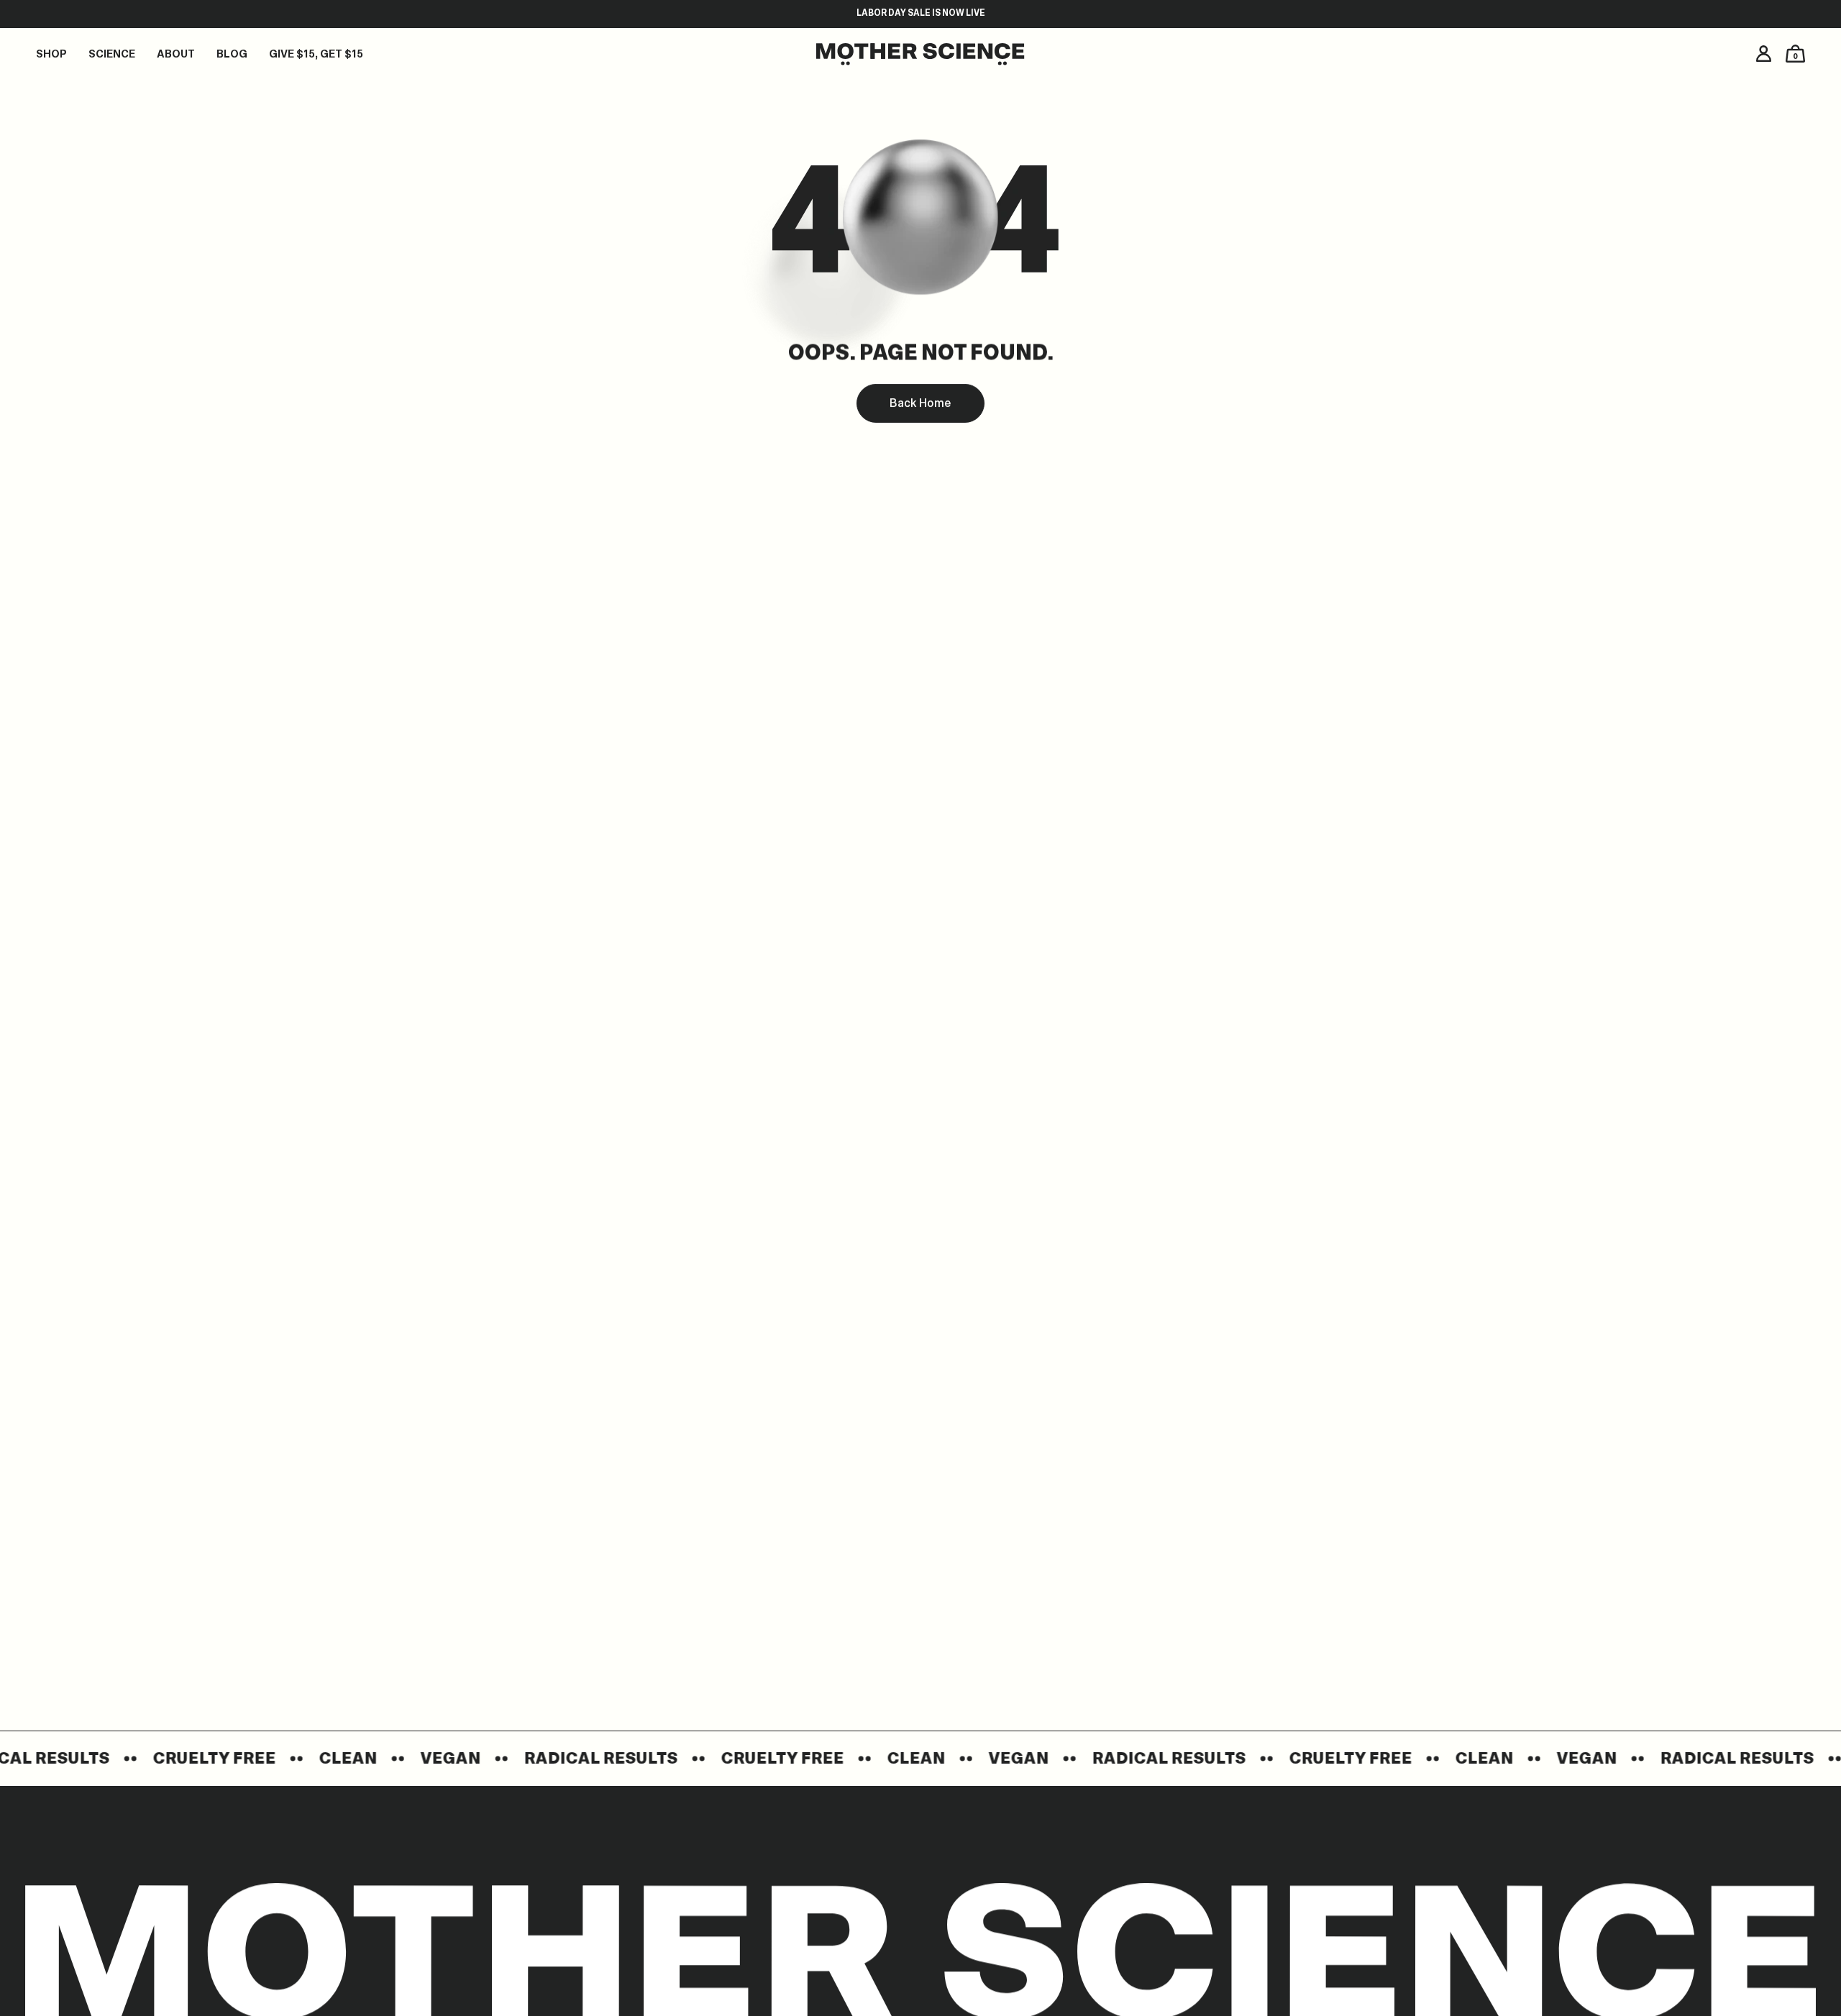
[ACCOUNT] (1764, 54)
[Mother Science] (920, 56)
